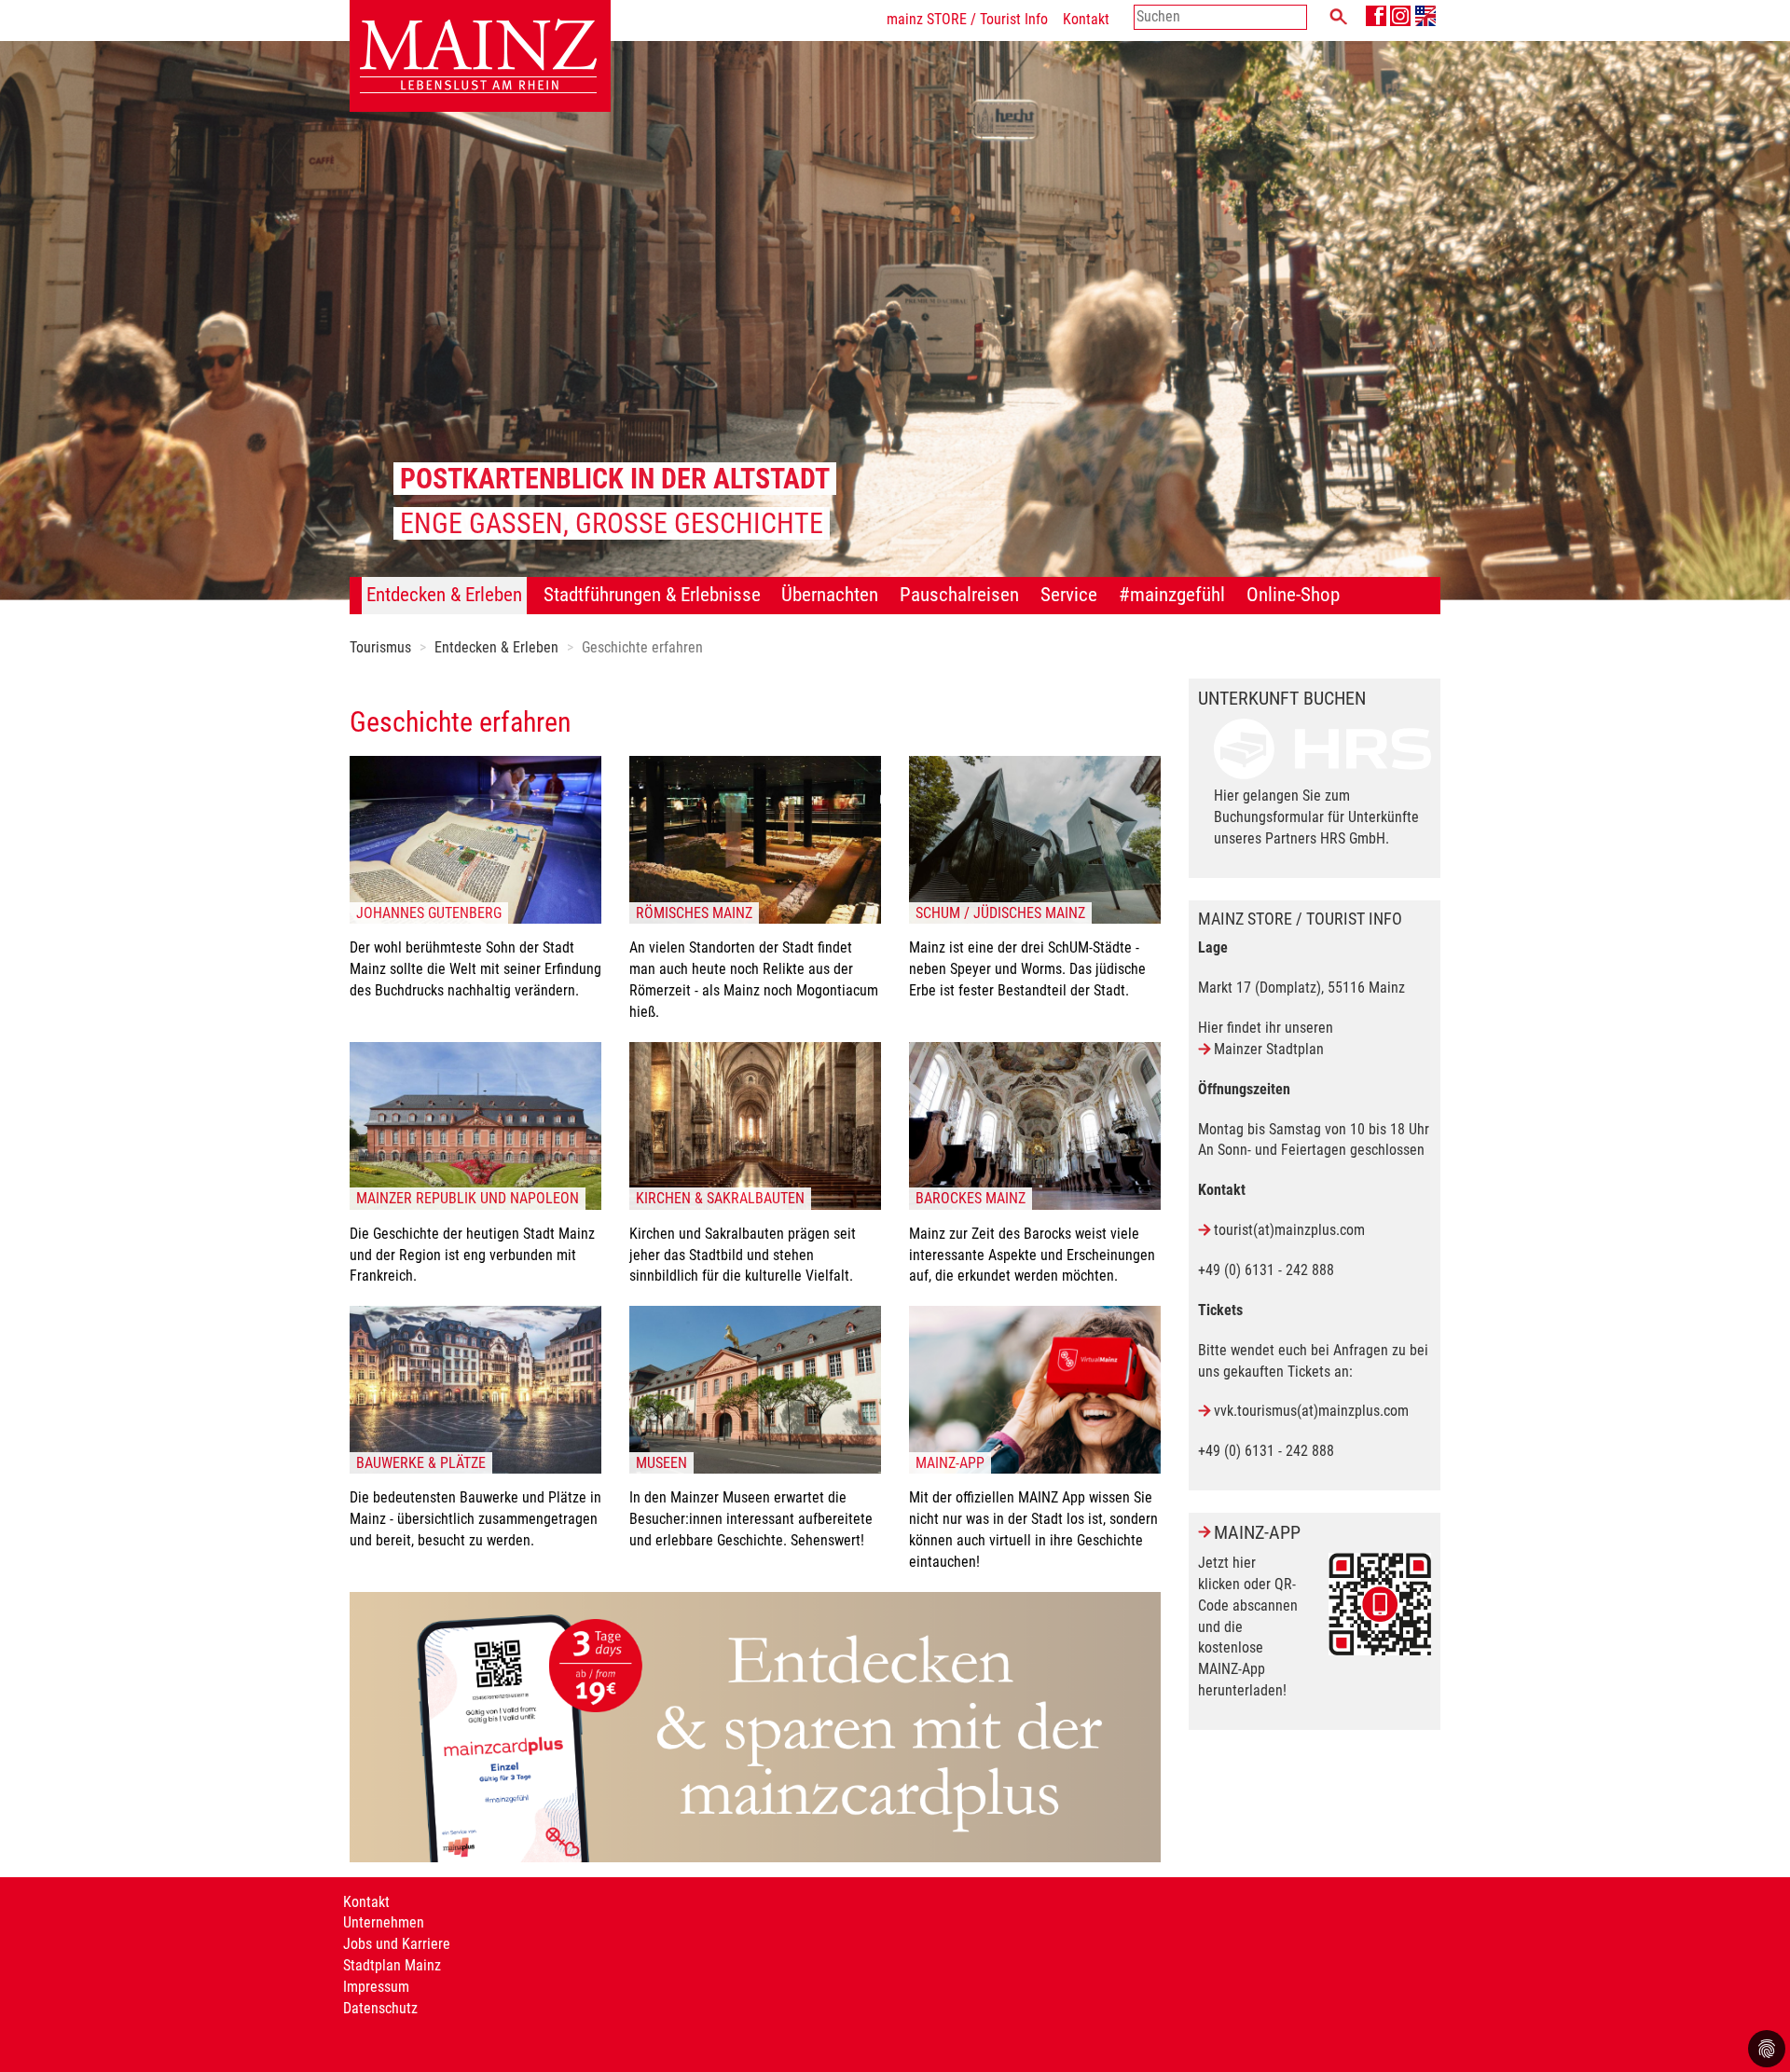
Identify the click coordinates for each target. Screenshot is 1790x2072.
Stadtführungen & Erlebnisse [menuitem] (652, 595)
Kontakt (1086, 19)
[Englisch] (1425, 15)
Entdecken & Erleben (496, 647)
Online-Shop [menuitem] (1293, 595)
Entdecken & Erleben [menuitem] (444, 595)
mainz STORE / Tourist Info (967, 19)
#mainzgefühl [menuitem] (1172, 595)
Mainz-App (1257, 1532)
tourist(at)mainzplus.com (1289, 1230)
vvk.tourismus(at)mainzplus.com (1311, 1411)
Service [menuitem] (1069, 595)
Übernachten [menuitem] (830, 595)
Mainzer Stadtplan (1269, 1049)
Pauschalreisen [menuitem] (959, 595)
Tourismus (380, 647)
